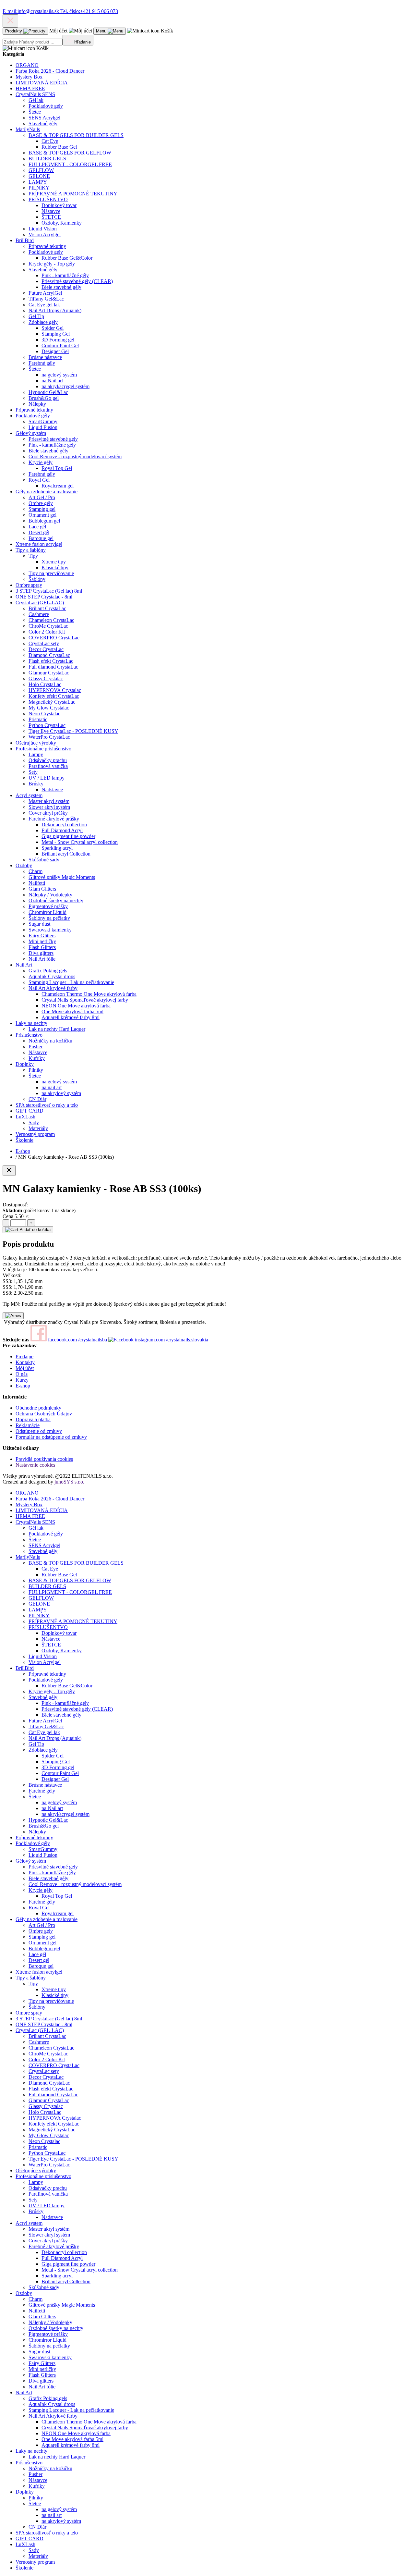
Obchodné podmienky (38, 1408)
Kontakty (25, 1362)
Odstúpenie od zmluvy (39, 1431)
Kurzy (22, 1380)
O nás (22, 1374)
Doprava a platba (33, 1419)
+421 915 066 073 (89, 11)
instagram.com (171, 1340)
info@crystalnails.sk (31, 11)
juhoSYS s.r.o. (69, 1482)
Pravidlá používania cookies (44, 1459)
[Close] (9, 1171)
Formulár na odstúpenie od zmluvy (51, 1437)
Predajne (24, 1356)
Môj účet (25, 1368)
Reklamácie (28, 1425)
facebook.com (77, 1340)
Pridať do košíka (34, 1230)
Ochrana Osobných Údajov (44, 1414)
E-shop (23, 1386)
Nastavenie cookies (35, 1465)
